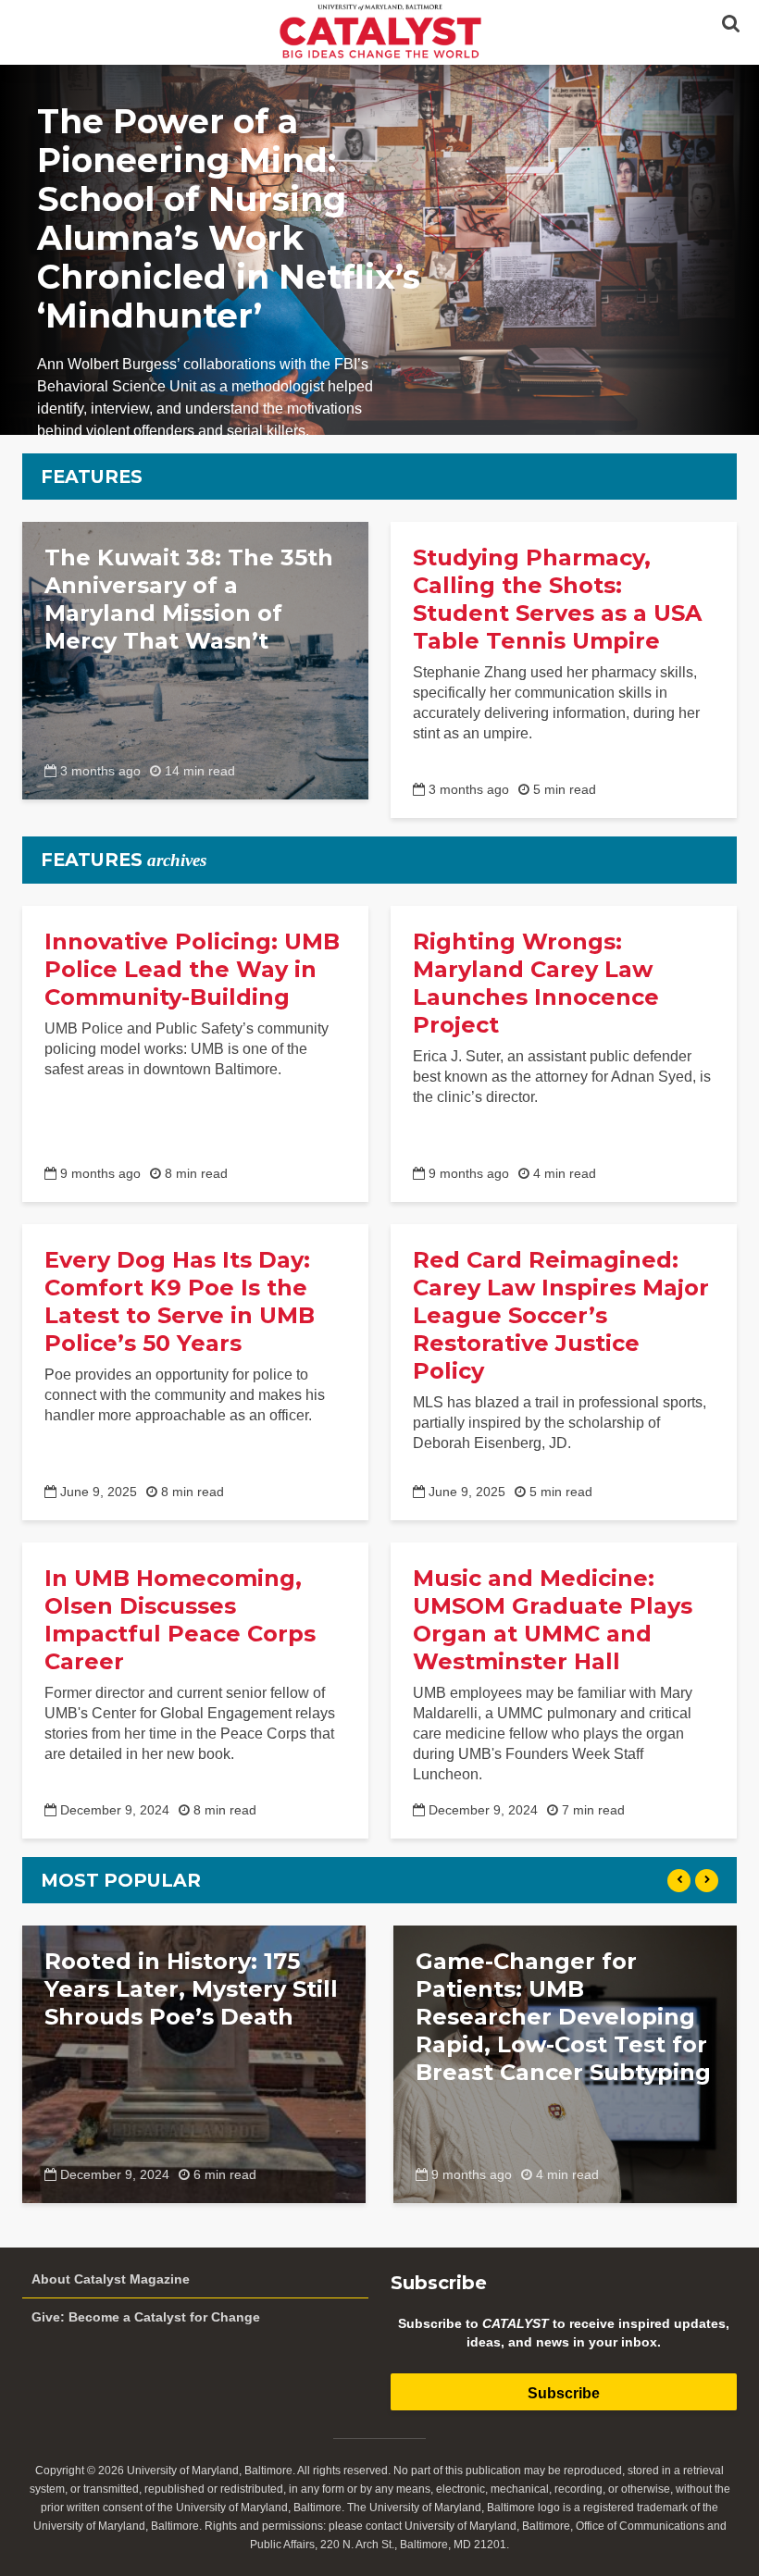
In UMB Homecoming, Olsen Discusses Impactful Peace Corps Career (180, 1620)
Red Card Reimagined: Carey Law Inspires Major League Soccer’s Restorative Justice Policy (561, 1315)
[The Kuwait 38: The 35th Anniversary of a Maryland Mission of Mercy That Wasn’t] (195, 659)
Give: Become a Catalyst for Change (146, 2317)
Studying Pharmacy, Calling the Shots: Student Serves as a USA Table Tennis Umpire (557, 599)
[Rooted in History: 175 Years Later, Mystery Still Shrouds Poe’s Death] (194, 2063)
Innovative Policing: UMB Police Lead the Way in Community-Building (192, 969)
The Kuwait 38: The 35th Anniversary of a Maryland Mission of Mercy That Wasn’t (189, 599)
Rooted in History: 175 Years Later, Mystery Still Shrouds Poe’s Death (191, 1989)
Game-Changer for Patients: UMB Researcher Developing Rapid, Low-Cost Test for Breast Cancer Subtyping (563, 2017)
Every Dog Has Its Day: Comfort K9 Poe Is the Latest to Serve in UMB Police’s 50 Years (180, 1301)
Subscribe (564, 2393)
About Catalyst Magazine (111, 2279)
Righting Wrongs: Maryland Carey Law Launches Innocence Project (536, 983)
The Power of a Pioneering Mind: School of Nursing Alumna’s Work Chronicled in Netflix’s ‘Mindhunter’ (229, 218)
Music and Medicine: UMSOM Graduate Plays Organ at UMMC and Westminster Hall (553, 1620)
